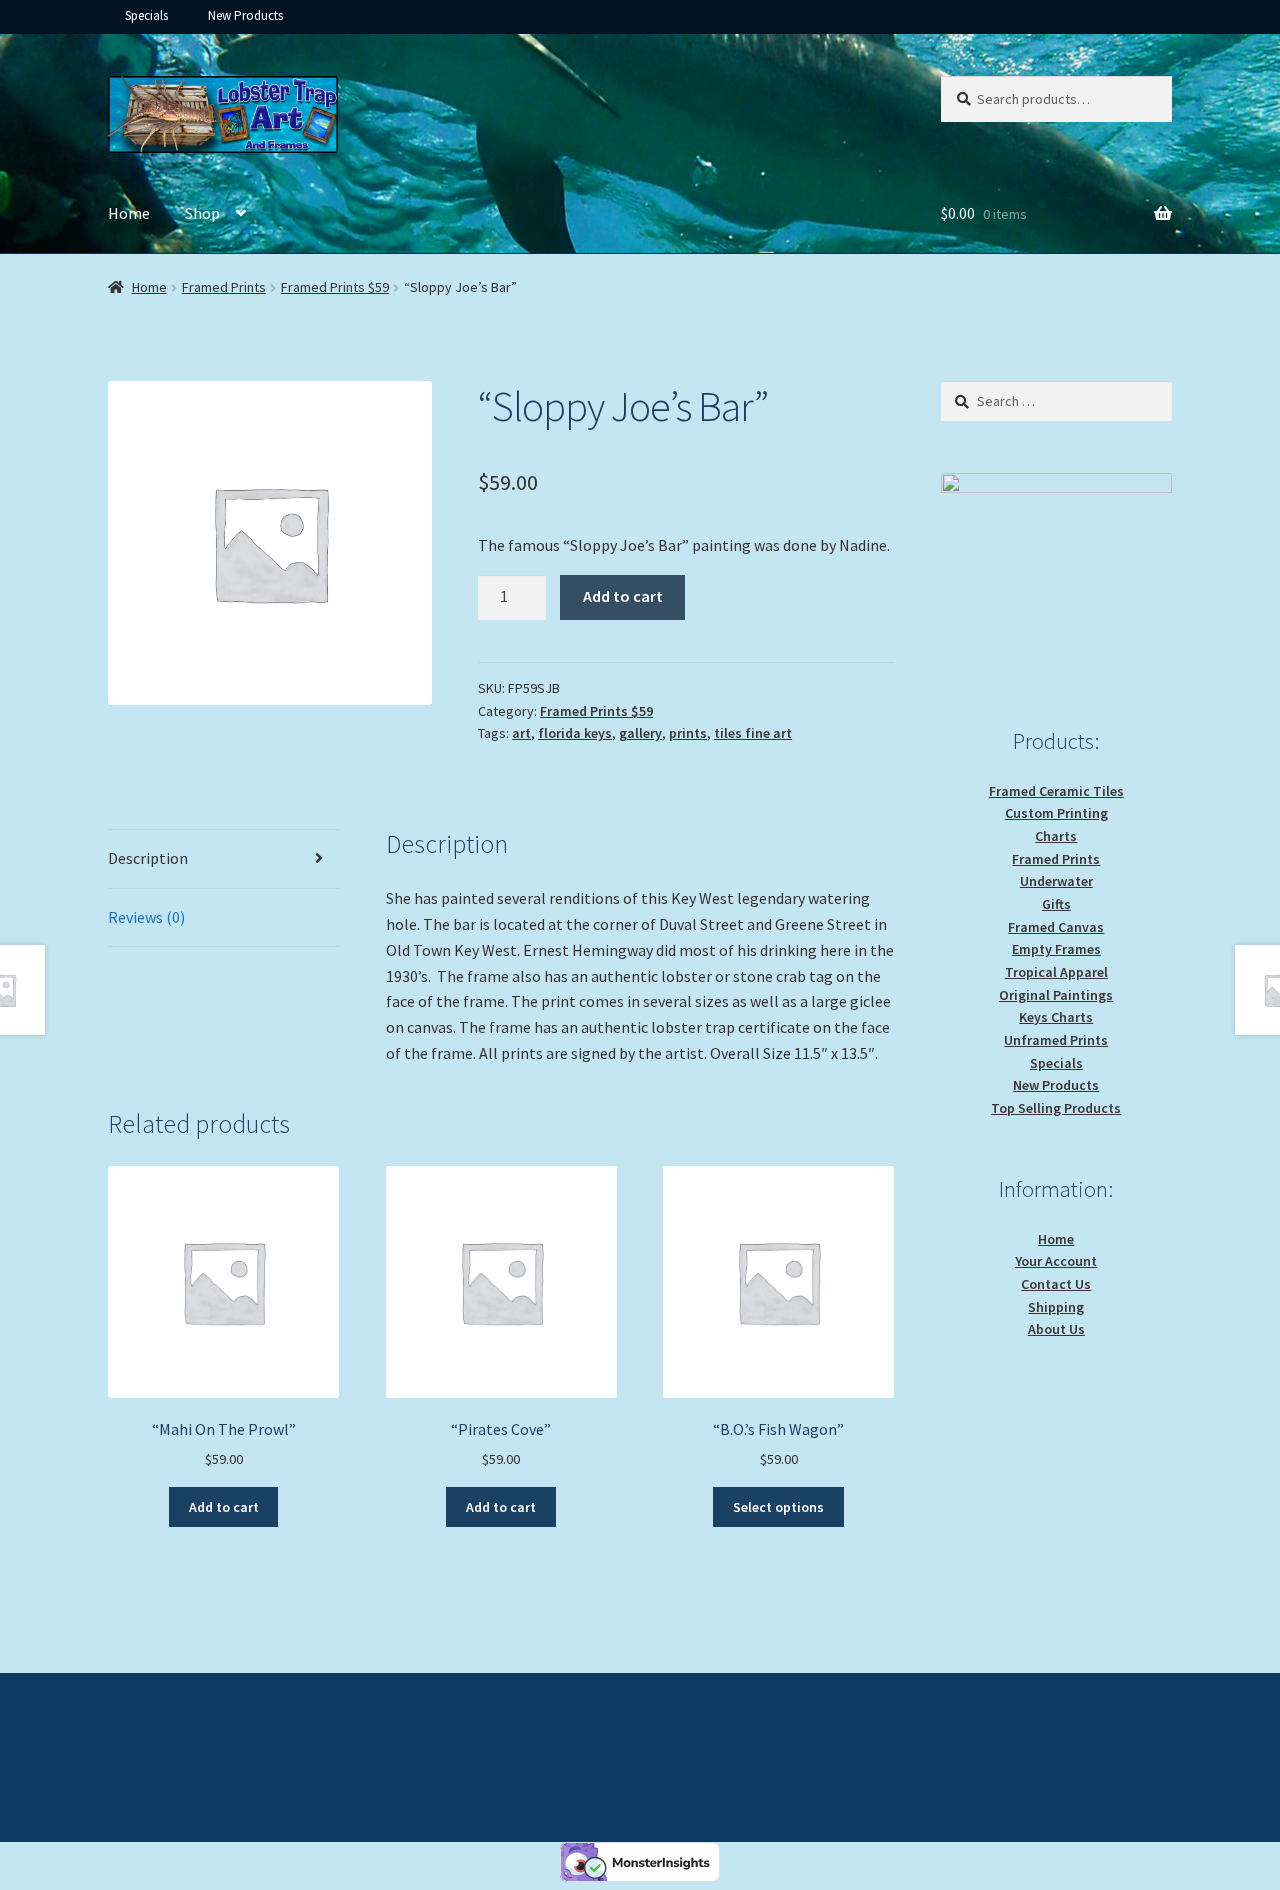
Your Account (1056, 1261)
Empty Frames (1056, 949)
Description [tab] (148, 858)
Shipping (1056, 1307)
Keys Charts (1056, 1017)
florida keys (575, 733)
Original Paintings (1056, 995)
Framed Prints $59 (335, 287)
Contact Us (1056, 1284)
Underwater (1056, 881)
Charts (1056, 836)
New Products (245, 15)
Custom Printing (1056, 813)
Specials (146, 15)
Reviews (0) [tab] (146, 917)
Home (129, 213)
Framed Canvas (1056, 927)
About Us (1056, 1329)
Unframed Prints (1056, 1040)
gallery (640, 733)
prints (688, 733)
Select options (778, 1507)
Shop (202, 213)
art (521, 733)
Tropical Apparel (1056, 972)
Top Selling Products (1056, 1108)
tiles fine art (753, 733)
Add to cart (623, 596)
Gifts (1056, 904)
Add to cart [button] (224, 1507)
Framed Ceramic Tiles (1056, 791)
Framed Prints (224, 287)
